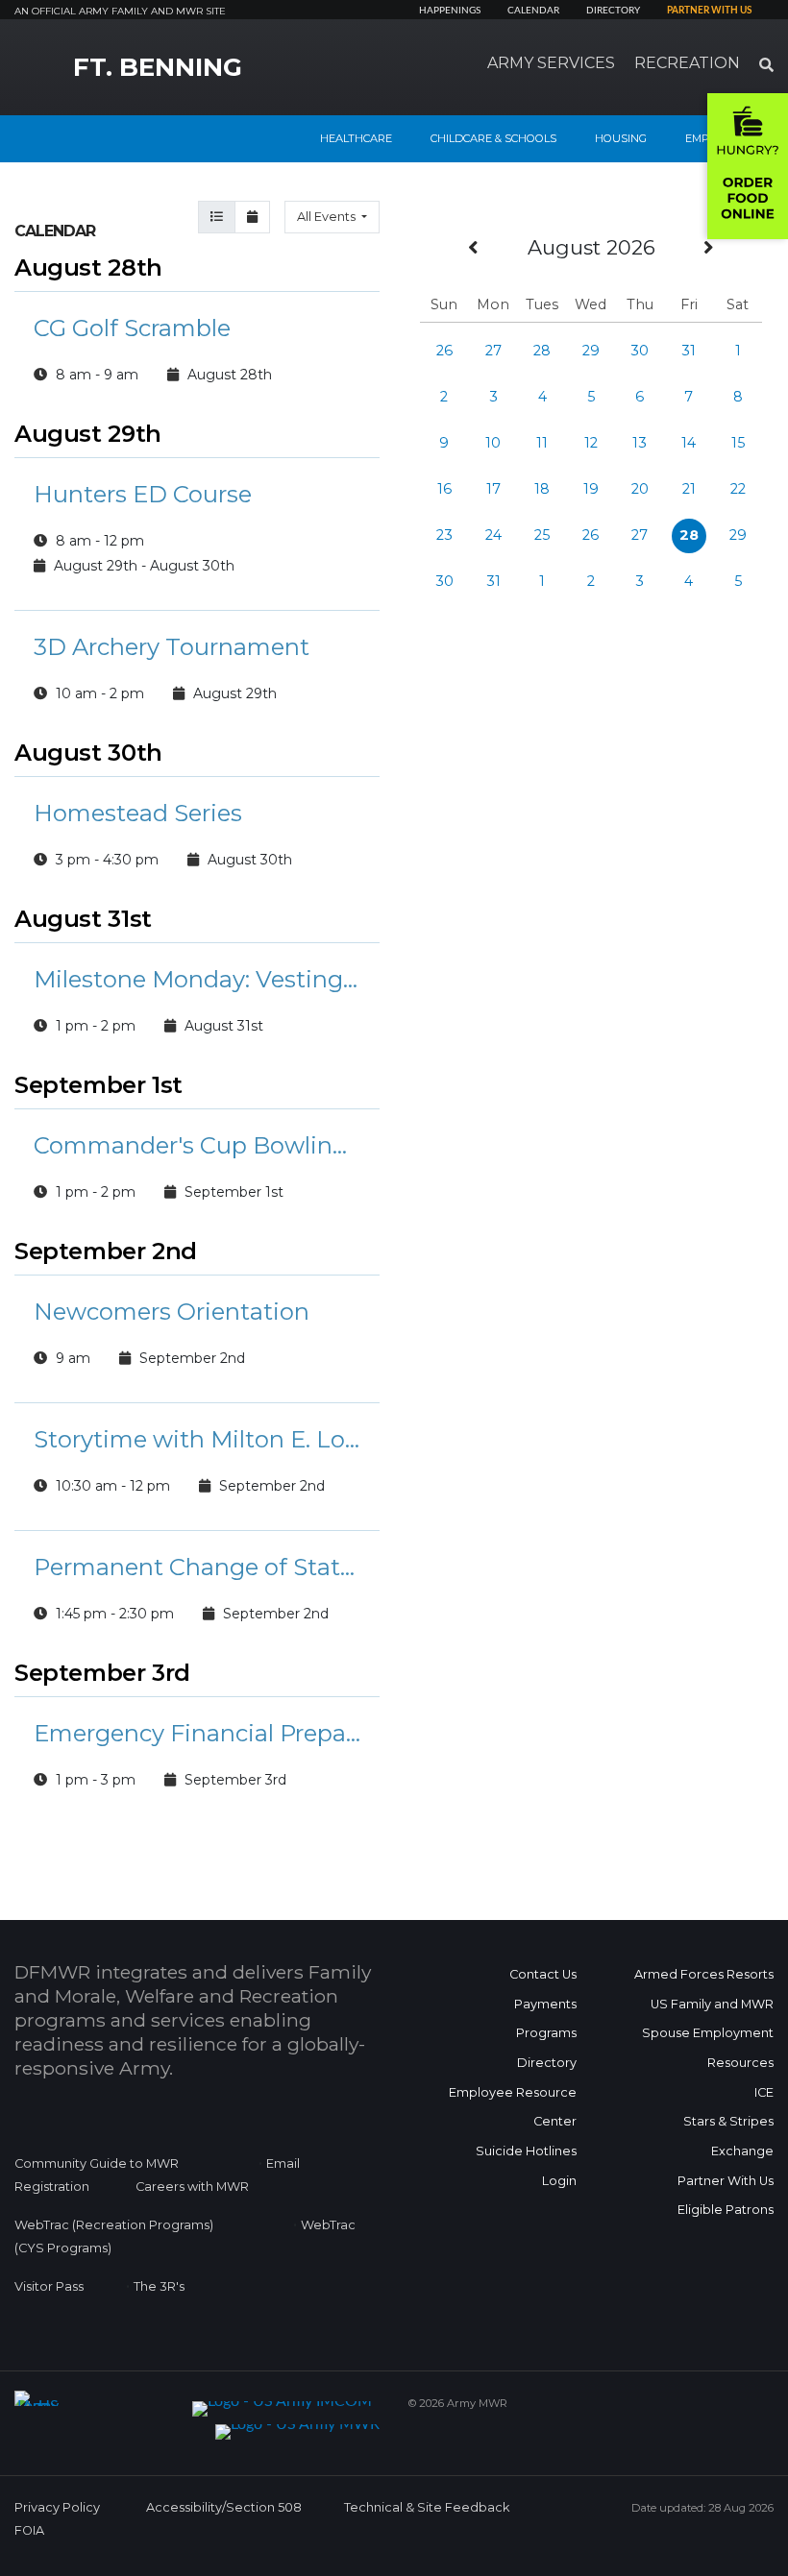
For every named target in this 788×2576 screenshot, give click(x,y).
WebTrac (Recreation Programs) (114, 2225)
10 (493, 443)
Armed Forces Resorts (704, 1974)
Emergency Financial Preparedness (197, 1733)
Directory (613, 11)
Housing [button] (621, 138)
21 (689, 489)
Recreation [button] (687, 63)
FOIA (29, 2530)
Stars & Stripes (728, 2121)
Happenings (450, 11)
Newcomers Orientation (172, 1312)
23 (444, 535)
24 (493, 535)
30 (640, 351)
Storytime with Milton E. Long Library (197, 1439)
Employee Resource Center (513, 2107)
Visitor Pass (49, 2286)
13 (640, 443)
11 (542, 443)
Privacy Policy (57, 2507)
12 (591, 443)
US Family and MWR (712, 2004)
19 (591, 489)
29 (591, 351)
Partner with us (709, 11)
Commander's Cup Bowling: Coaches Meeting (197, 1145)
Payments (545, 2004)
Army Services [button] (551, 63)
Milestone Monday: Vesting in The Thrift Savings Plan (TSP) (197, 979)
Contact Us (543, 1974)
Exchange (742, 2151)
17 (493, 489)
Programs (546, 2033)
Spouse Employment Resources (708, 2048)
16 (444, 489)
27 (493, 351)
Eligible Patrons (726, 2210)
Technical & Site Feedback (427, 2507)
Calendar (533, 11)
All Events (328, 217)
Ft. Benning (158, 67)
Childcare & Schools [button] (493, 138)
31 (689, 351)
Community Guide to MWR (97, 2163)
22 (738, 489)
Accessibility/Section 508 (224, 2507)
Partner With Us (726, 2181)
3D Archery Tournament (172, 647)
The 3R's (159, 2286)
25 (542, 535)
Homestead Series (138, 813)
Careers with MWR (192, 2187)
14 (689, 443)
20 (640, 489)
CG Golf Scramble (132, 328)
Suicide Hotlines (526, 2151)
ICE (764, 2092)
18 (542, 489)
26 (444, 351)
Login (559, 2181)
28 (542, 351)
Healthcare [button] (356, 138)
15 (738, 443)
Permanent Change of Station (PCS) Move (197, 1567)
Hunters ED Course (143, 494)
